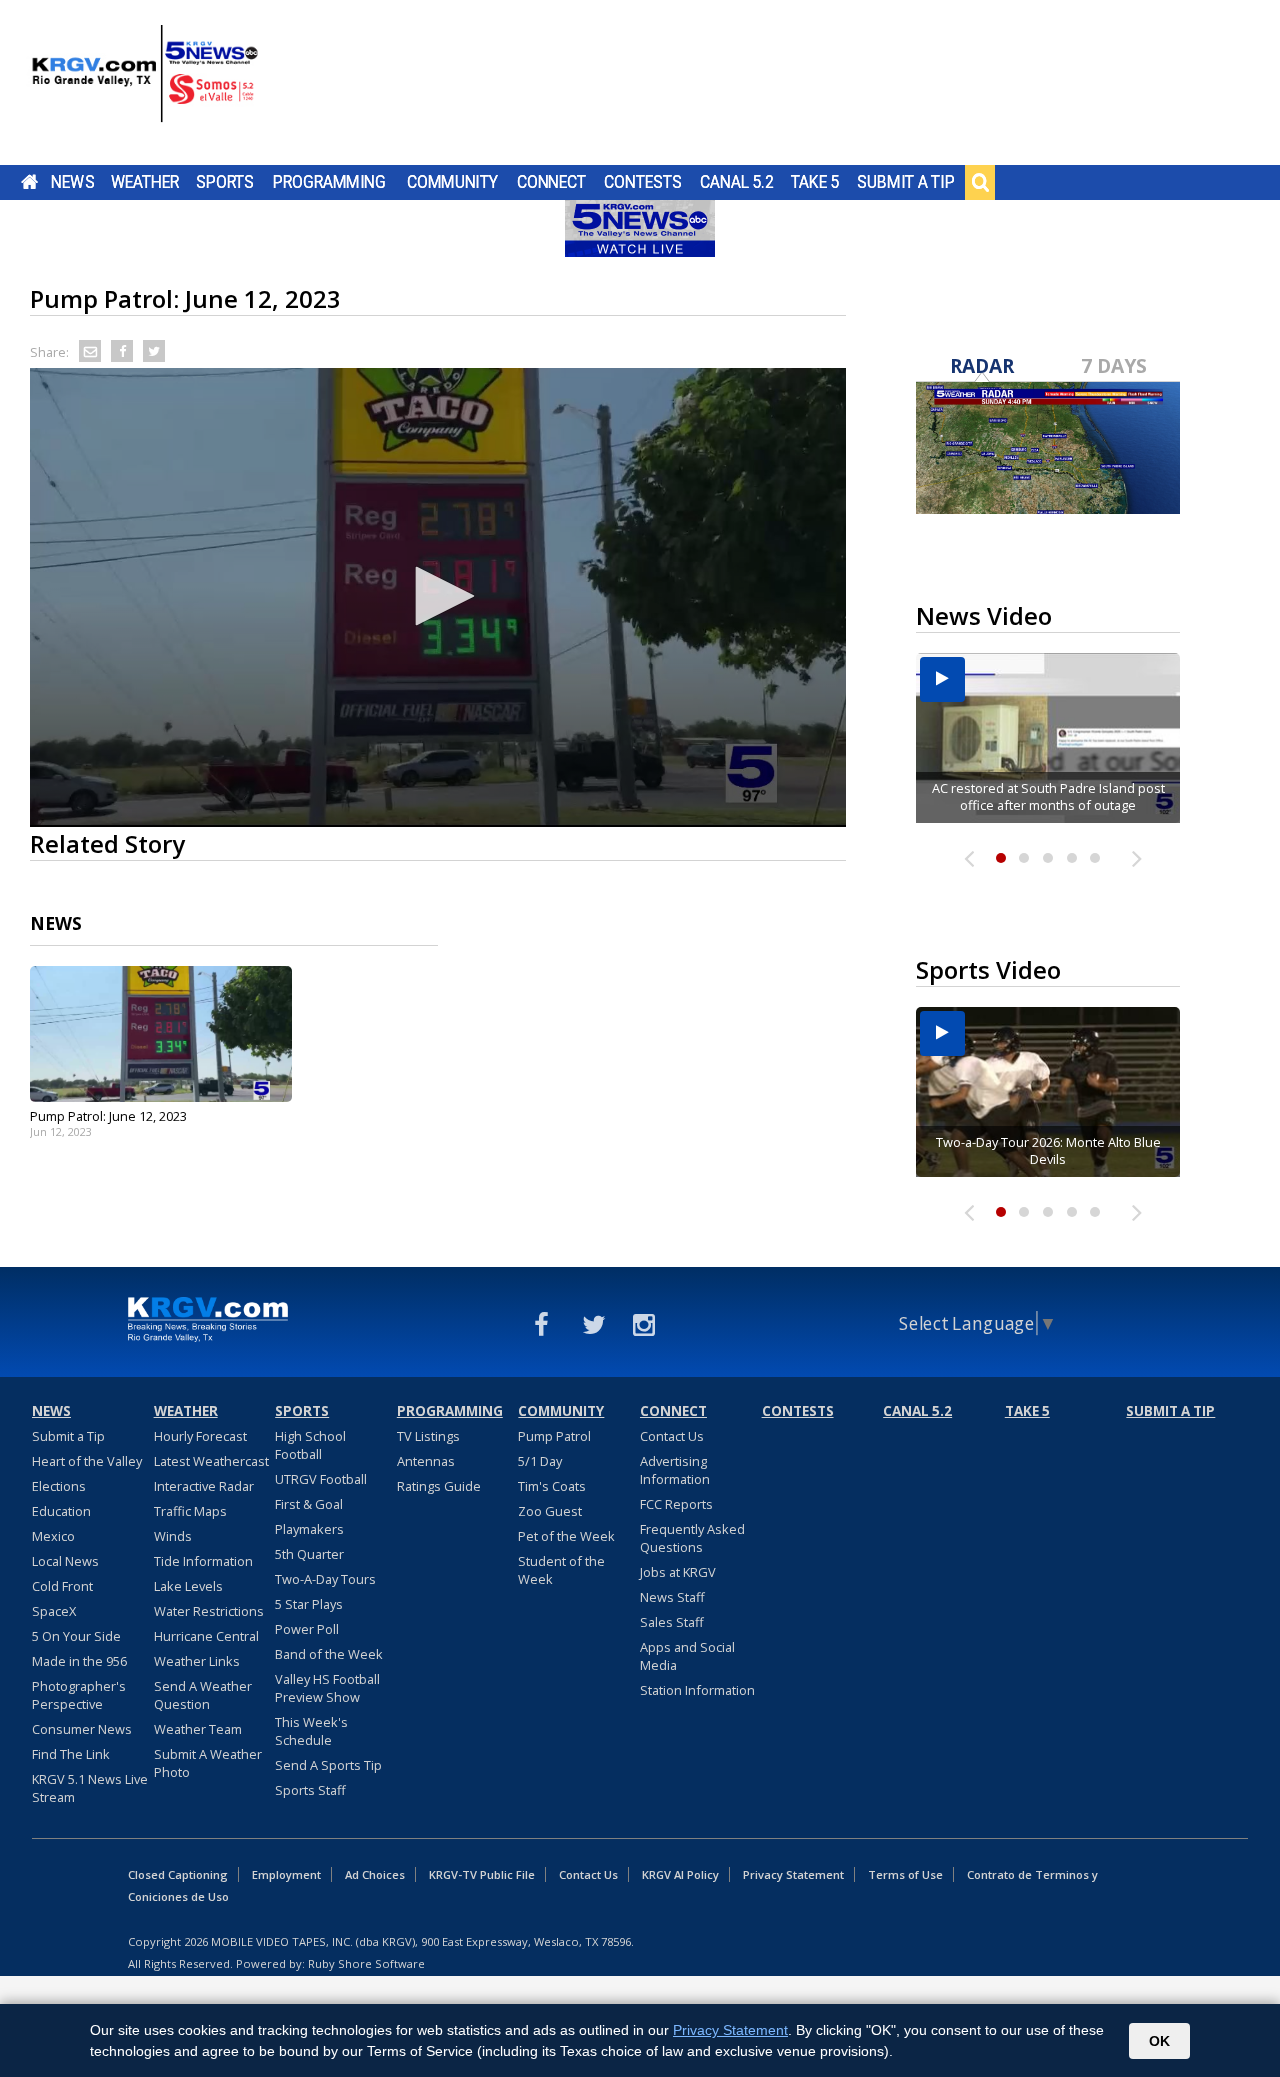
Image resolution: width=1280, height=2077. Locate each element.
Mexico (53, 1536)
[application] (438, 597)
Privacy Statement (793, 1874)
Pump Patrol (554, 1436)
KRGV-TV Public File (482, 1874)
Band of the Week (329, 1654)
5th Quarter (309, 1554)
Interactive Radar (204, 1486)
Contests (642, 182)
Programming (329, 182)
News (72, 182)
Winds (173, 1536)
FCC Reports (676, 1504)
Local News (65, 1561)
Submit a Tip (905, 182)
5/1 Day (540, 1461)
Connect (551, 182)
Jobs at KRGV (678, 1572)
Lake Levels (188, 1586)
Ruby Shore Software (366, 1963)
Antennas (426, 1461)
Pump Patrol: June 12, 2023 (108, 1116)
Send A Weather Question (203, 1695)
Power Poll (307, 1629)
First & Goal (309, 1504)
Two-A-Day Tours (325, 1579)
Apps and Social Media (687, 1656)
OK (1159, 2041)
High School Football (310, 1445)
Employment (286, 1874)
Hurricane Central (206, 1636)
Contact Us (672, 1436)
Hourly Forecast (200, 1436)
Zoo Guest (550, 1511)
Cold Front (62, 1586)
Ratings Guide (439, 1486)
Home (29, 182)
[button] (438, 596)
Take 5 (815, 182)
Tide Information (203, 1561)
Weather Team (198, 1729)
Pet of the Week (566, 1536)
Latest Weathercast (211, 1461)
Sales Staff (672, 1622)
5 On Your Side (76, 1636)
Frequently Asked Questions (692, 1538)
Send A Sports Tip (328, 1765)
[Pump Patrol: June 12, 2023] (161, 1034)
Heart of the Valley (87, 1461)
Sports (225, 182)
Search (980, 182)
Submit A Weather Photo (208, 1763)
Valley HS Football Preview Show (327, 1688)
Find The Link (71, 1754)
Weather (145, 182)
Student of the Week (561, 1570)
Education (61, 1511)
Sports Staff (310, 1790)
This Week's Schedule (311, 1731)
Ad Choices (375, 1874)
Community (452, 182)
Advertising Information (675, 1470)
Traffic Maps (190, 1511)
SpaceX (54, 1611)
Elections (59, 1486)
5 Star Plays (309, 1604)
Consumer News (82, 1729)
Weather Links (197, 1661)
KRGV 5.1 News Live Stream (90, 1788)
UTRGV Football (321, 1479)
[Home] (145, 85)
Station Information (697, 1690)
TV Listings (428, 1436)
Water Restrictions (209, 1611)
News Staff (672, 1597)
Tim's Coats (552, 1486)
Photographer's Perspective (79, 1695)
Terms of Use (905, 1874)
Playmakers (309, 1529)
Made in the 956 (79, 1661)
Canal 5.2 (737, 182)
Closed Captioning (178, 1874)
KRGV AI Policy (680, 1874)
